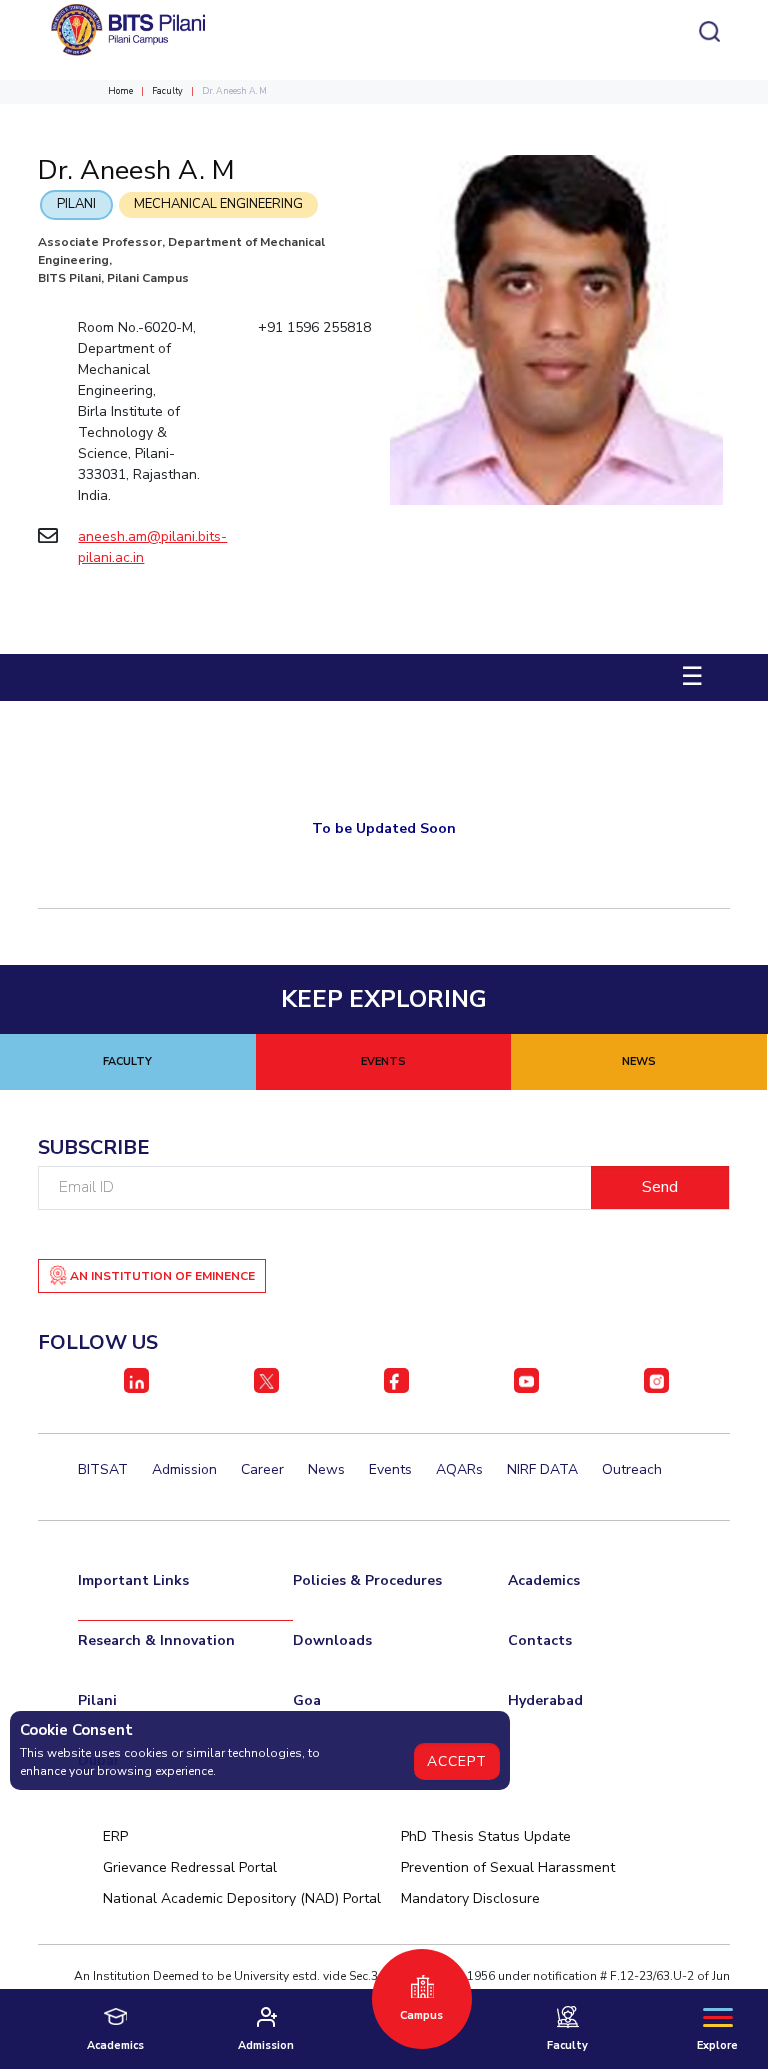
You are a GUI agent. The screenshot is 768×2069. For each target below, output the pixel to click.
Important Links (133, 1580)
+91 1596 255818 (314, 327)
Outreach (632, 1469)
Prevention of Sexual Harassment (508, 1867)
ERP (115, 1836)
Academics (544, 1580)
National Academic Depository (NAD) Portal (242, 1898)
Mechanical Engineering (218, 204)
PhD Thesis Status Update (486, 1836)
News (326, 1469)
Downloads (332, 1640)
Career (262, 1469)
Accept (457, 1761)
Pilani (76, 204)
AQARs (459, 1469)
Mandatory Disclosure (470, 1898)
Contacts (540, 1640)
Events (390, 1469)
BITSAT (103, 1469)
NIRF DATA (542, 1469)
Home (120, 91)
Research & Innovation (156, 1640)
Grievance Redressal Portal (190, 1867)
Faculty (167, 91)
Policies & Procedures (367, 1580)
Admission (184, 1469)
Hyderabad (545, 1700)
